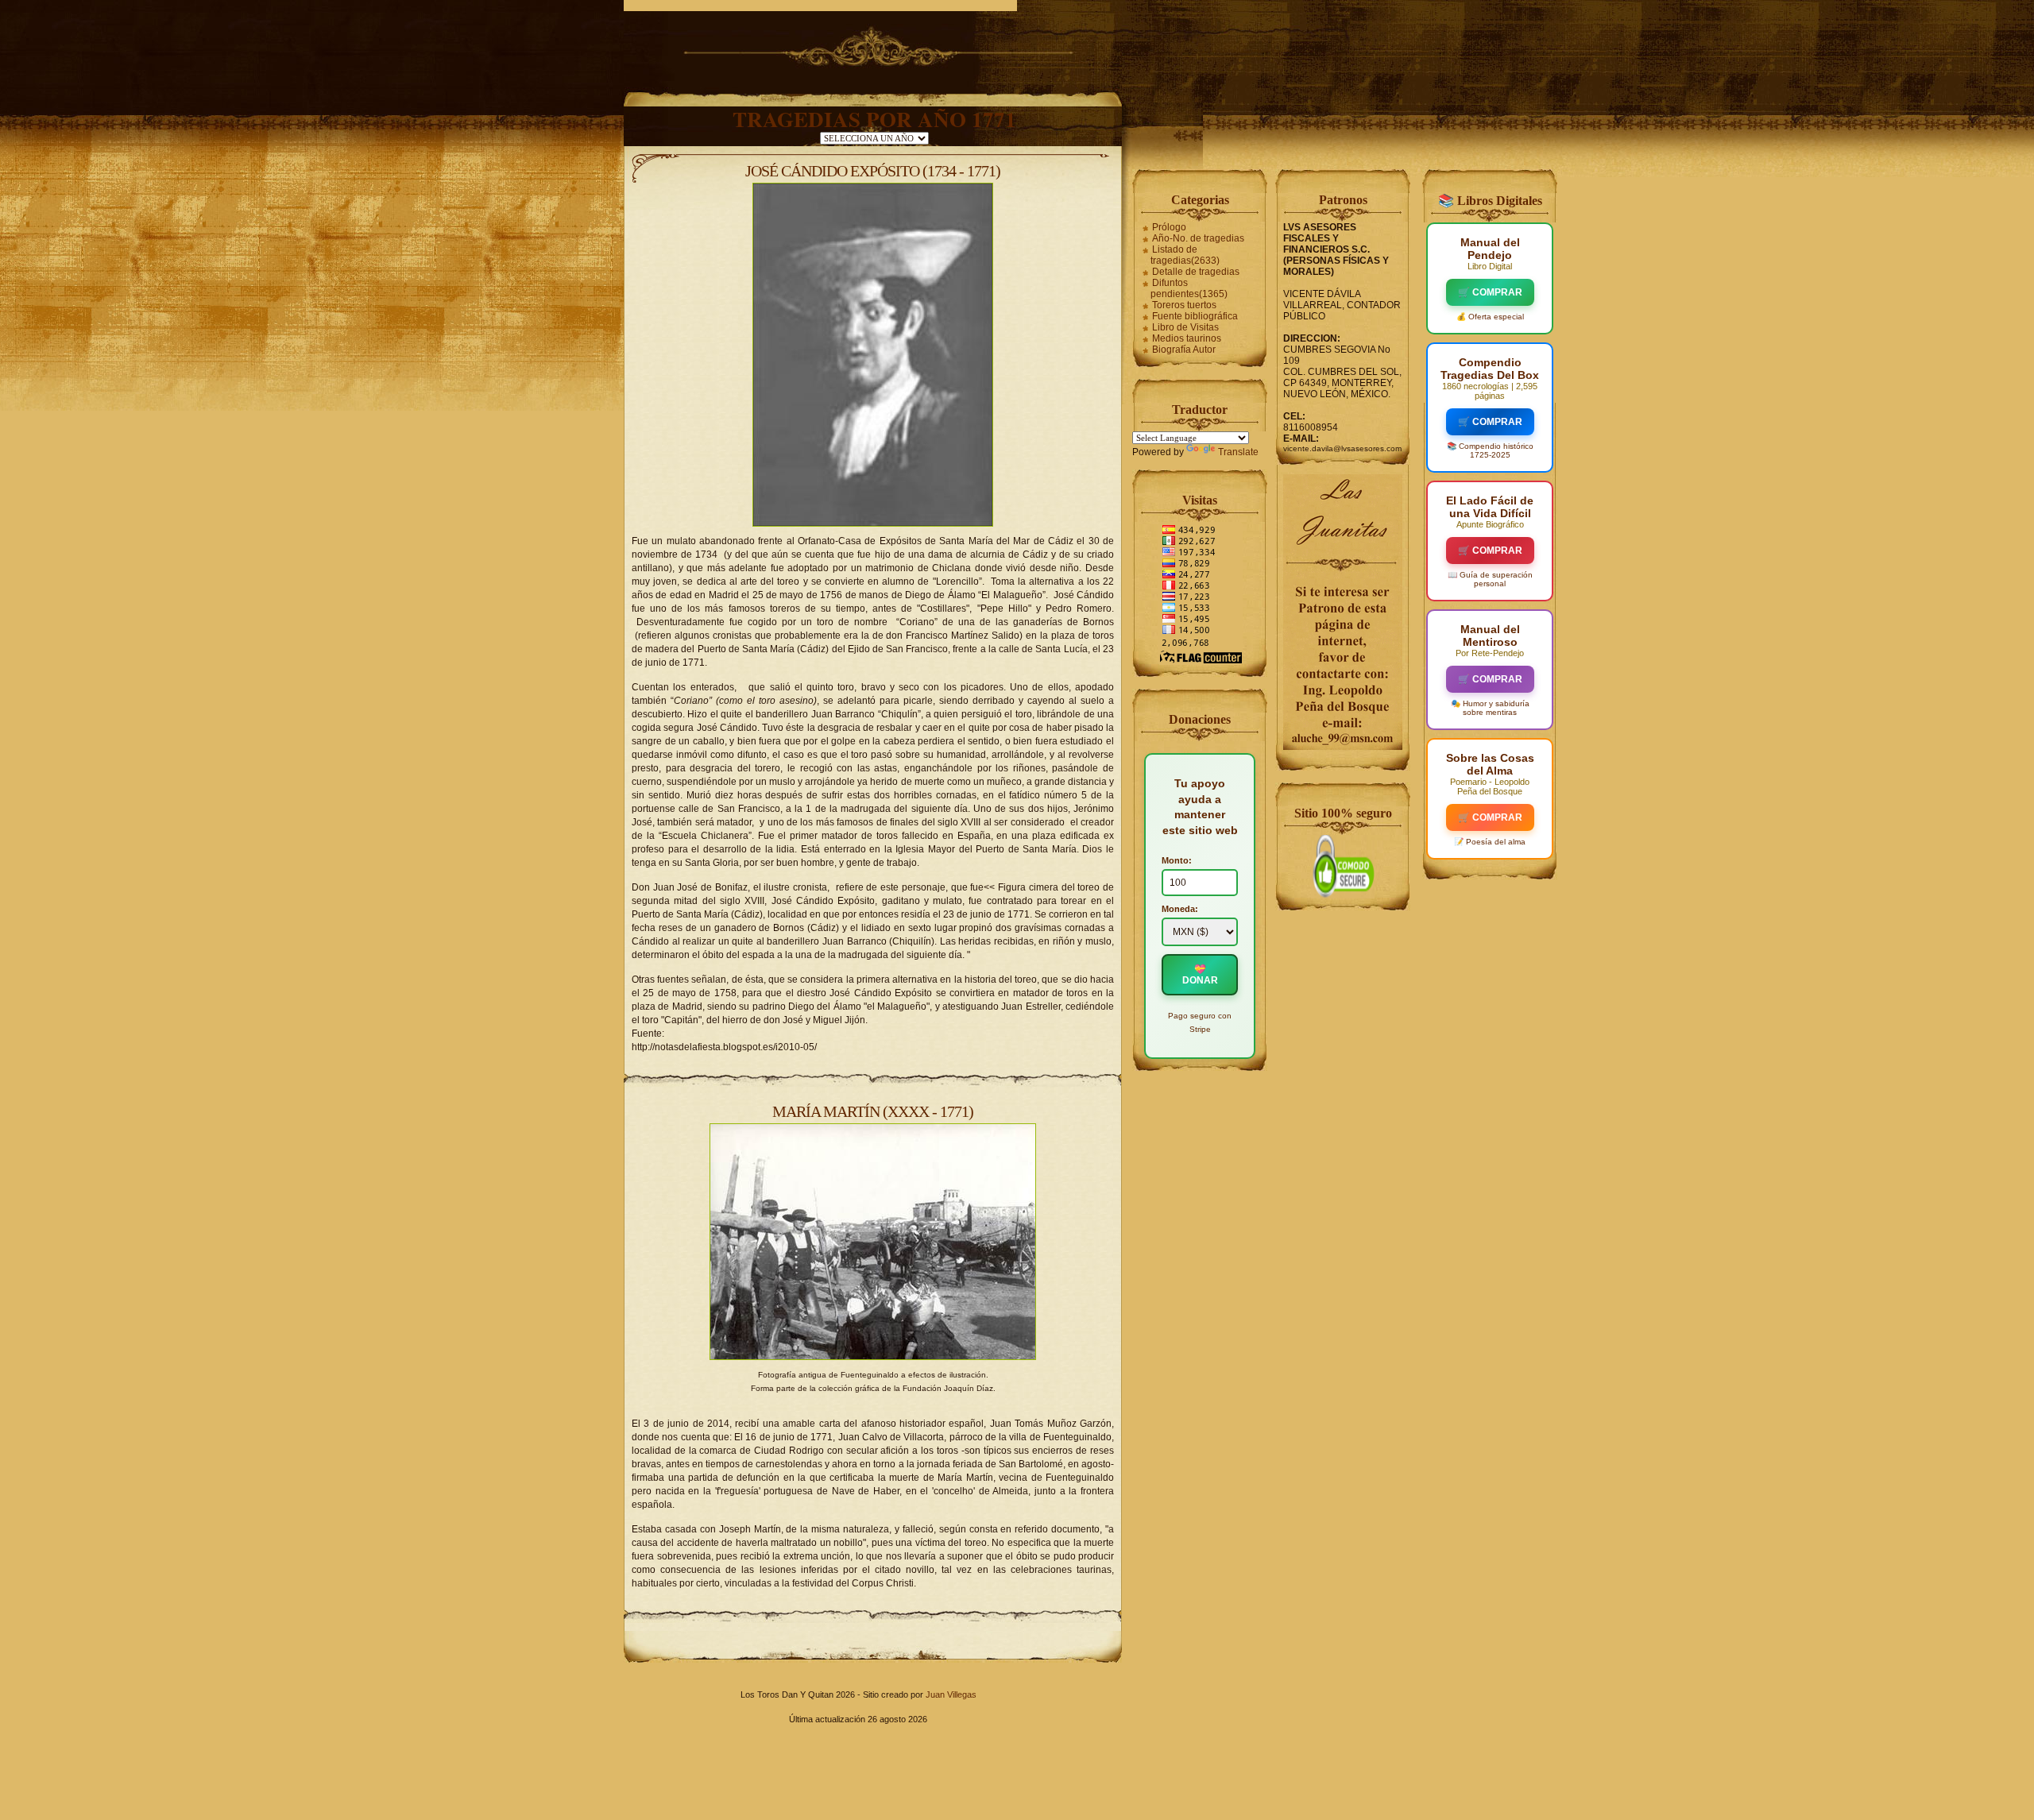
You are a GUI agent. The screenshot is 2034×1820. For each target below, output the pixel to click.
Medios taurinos (1187, 338)
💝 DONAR (1200, 975)
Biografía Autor (1184, 350)
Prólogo (1169, 227)
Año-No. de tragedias (1198, 238)
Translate (1238, 452)
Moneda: (1180, 909)
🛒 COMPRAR (1490, 292)
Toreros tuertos (1184, 305)
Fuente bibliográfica (1195, 316)
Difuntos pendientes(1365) (1189, 288)
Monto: (1177, 860)
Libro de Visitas (1185, 327)
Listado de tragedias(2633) (1185, 255)
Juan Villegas (951, 1694)
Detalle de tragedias (1196, 272)
